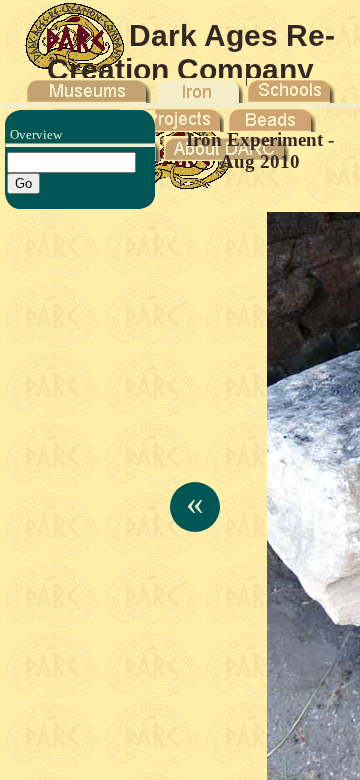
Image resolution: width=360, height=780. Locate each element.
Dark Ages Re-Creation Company (191, 52)
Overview (36, 134)
